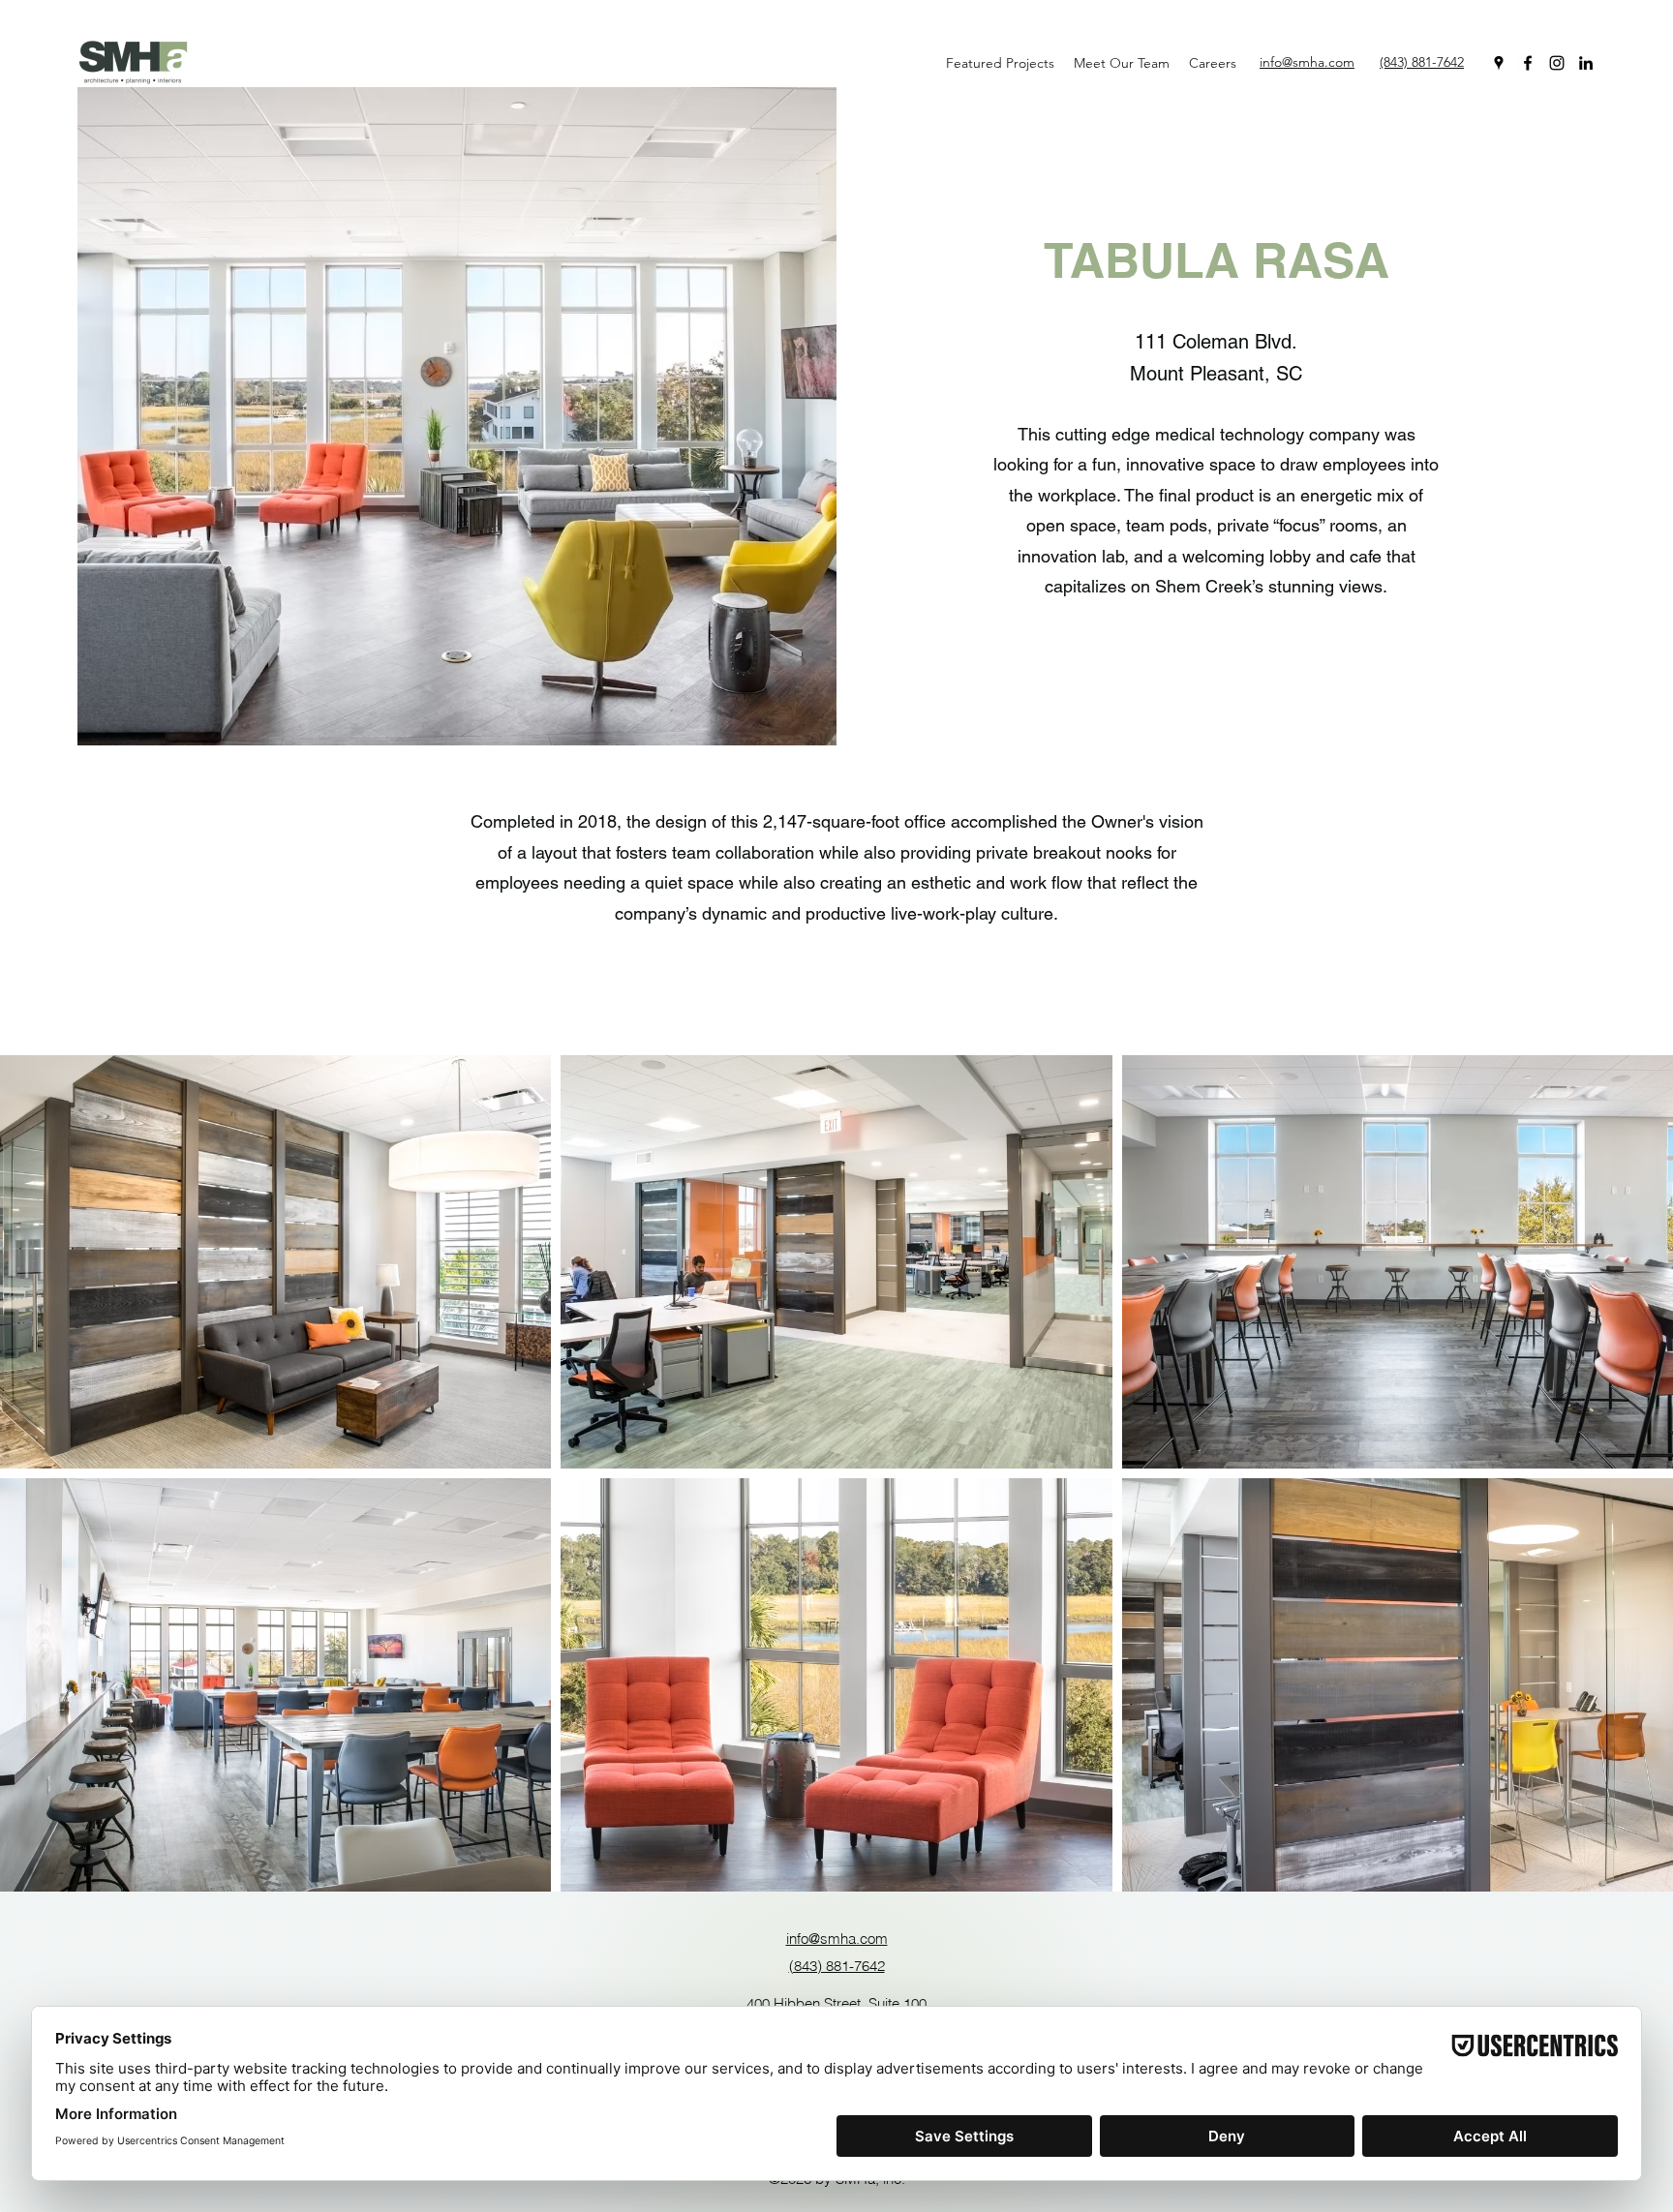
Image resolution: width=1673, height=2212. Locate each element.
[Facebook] (1528, 63)
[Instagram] (1557, 63)
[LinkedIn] (1586, 63)
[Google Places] (1499, 63)
